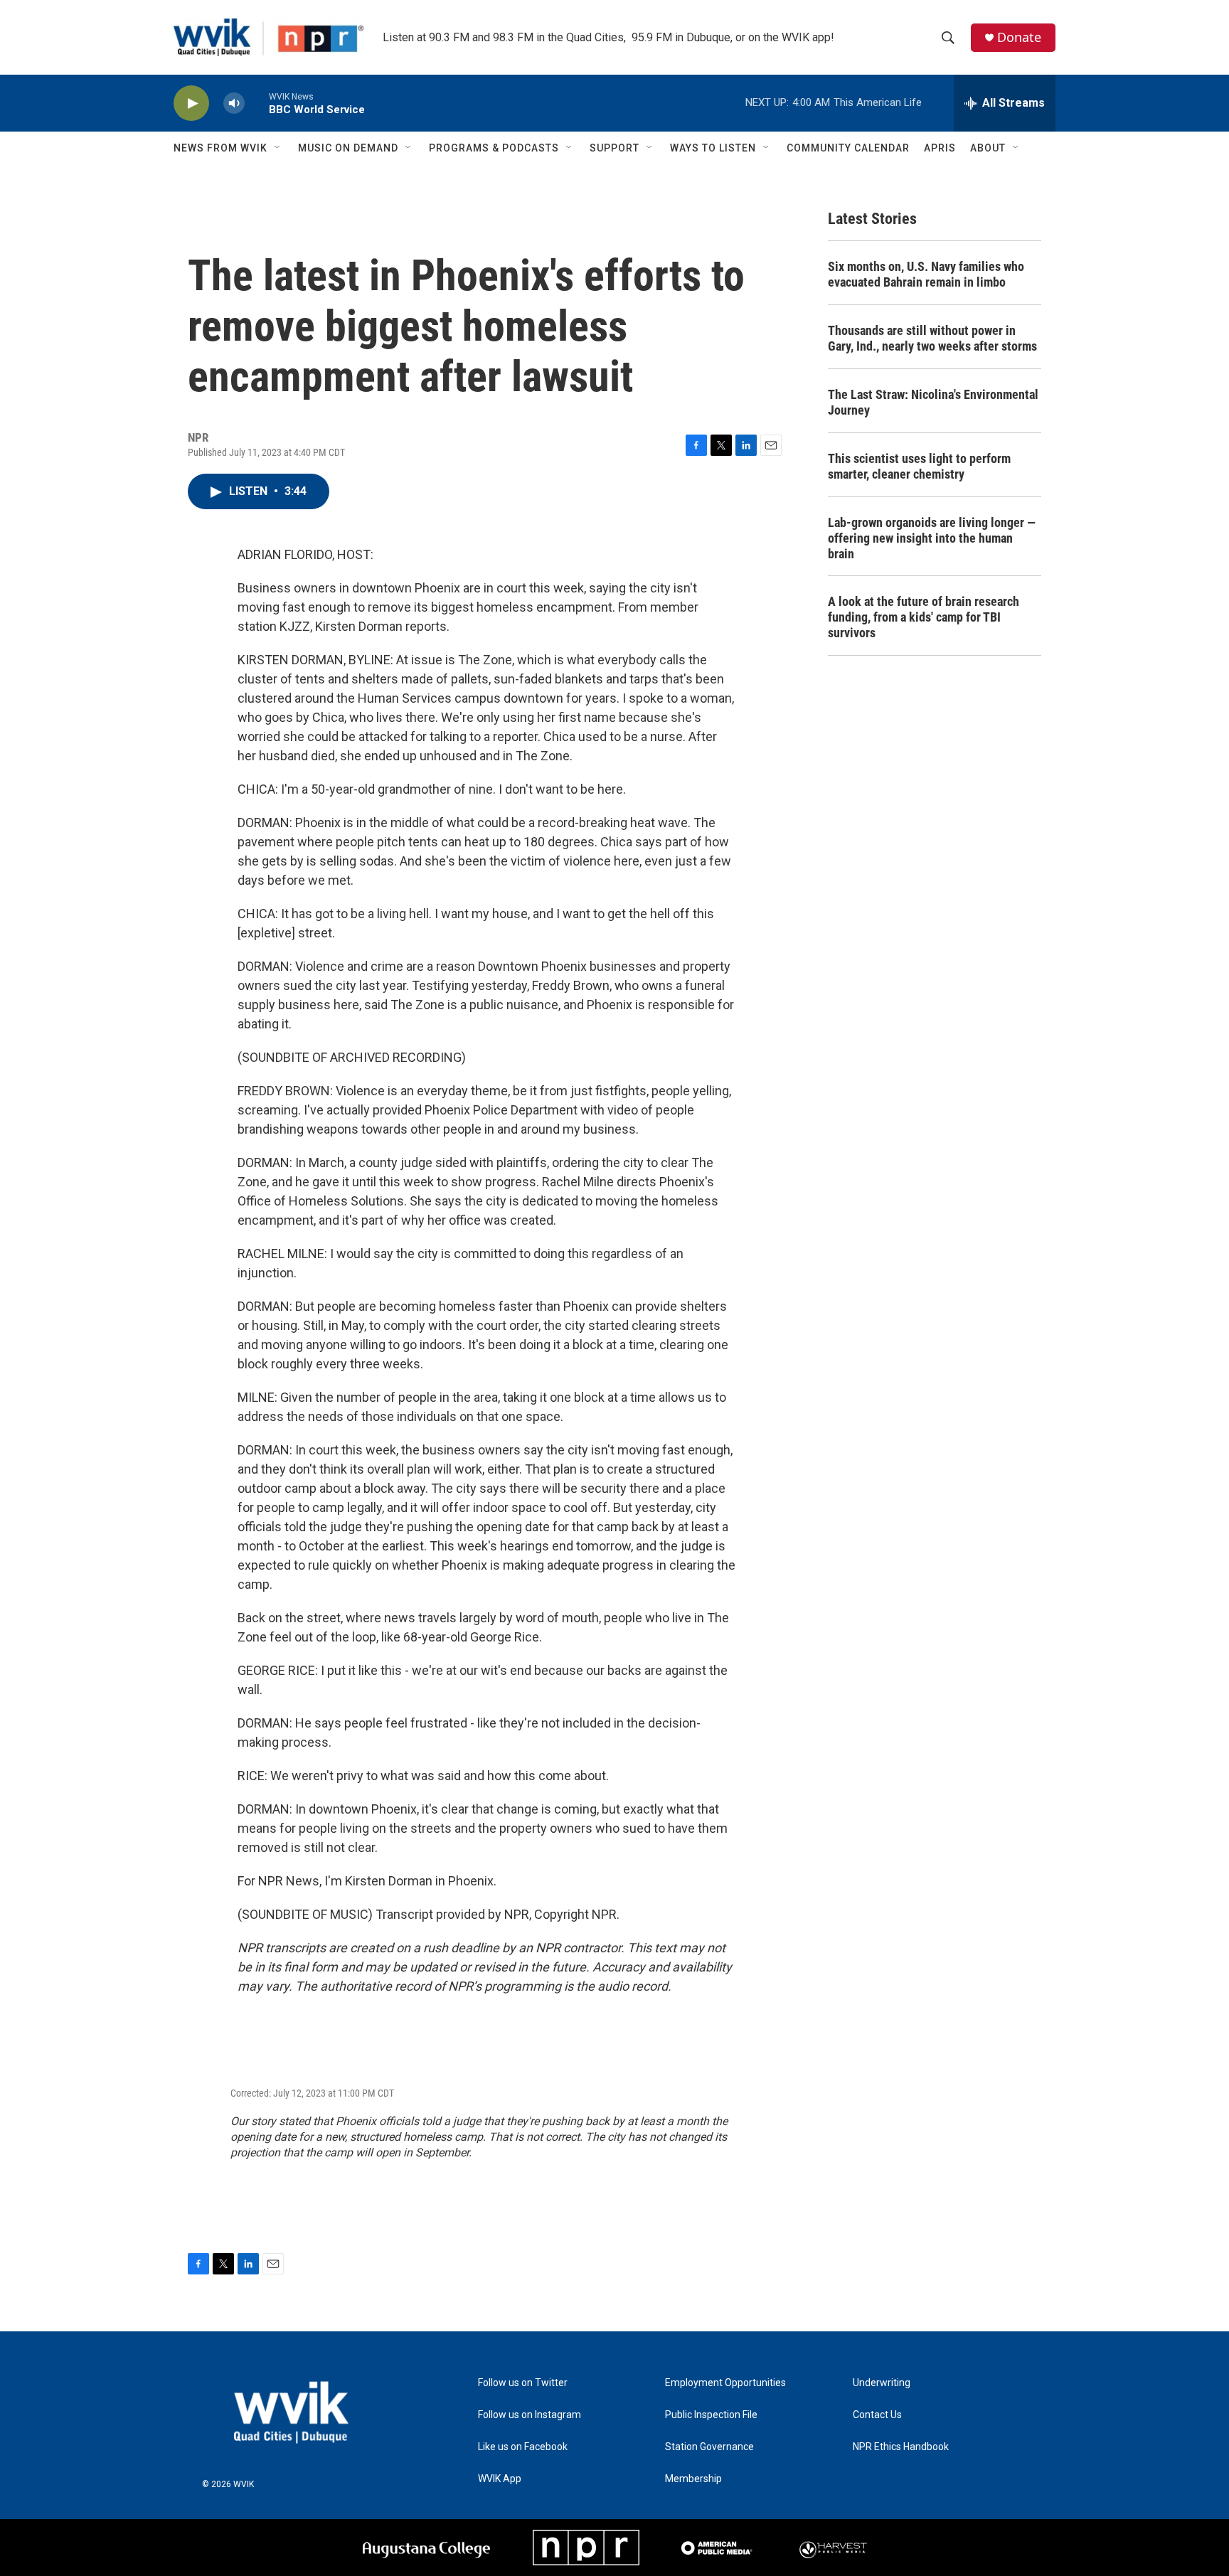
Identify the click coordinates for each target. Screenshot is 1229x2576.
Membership (693, 2479)
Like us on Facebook (523, 2447)
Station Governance (709, 2447)
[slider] (257, 103)
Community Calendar (848, 148)
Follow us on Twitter (523, 2383)
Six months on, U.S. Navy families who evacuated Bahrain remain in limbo (926, 274)
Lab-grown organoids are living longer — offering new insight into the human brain (932, 538)
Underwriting (882, 2383)
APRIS (940, 148)
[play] (191, 103)
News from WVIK (220, 148)
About (988, 148)
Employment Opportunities (725, 2383)
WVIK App (500, 2479)
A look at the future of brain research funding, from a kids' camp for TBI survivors (924, 617)
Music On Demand (348, 148)
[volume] (234, 103)
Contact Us (877, 2415)
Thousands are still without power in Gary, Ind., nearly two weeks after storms (932, 338)
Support (614, 148)
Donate (1019, 37)
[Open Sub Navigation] (278, 148)
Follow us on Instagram (530, 2415)
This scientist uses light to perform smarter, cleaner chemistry (919, 466)
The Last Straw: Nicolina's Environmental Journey (933, 402)
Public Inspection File (711, 2415)
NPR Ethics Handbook (901, 2447)
